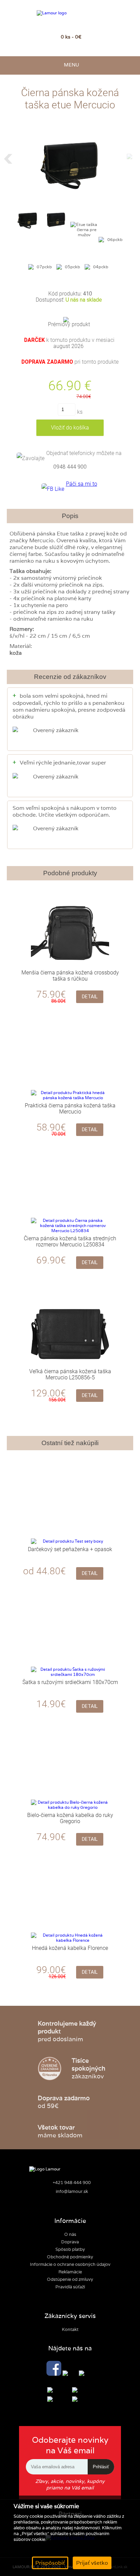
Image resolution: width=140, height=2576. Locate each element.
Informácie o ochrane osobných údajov (70, 2264)
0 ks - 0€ (71, 37)
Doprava (70, 2242)
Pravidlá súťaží (70, 2287)
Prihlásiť (101, 2467)
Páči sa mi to (82, 484)
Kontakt (70, 2329)
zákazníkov (89, 2068)
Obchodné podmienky (70, 2257)
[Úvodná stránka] (70, 13)
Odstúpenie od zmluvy (70, 2279)
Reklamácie (70, 2272)
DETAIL (90, 997)
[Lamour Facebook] (54, 2369)
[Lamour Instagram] (70, 2374)
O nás (70, 2234)
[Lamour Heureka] (86, 2374)
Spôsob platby (70, 2249)
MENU (70, 65)
